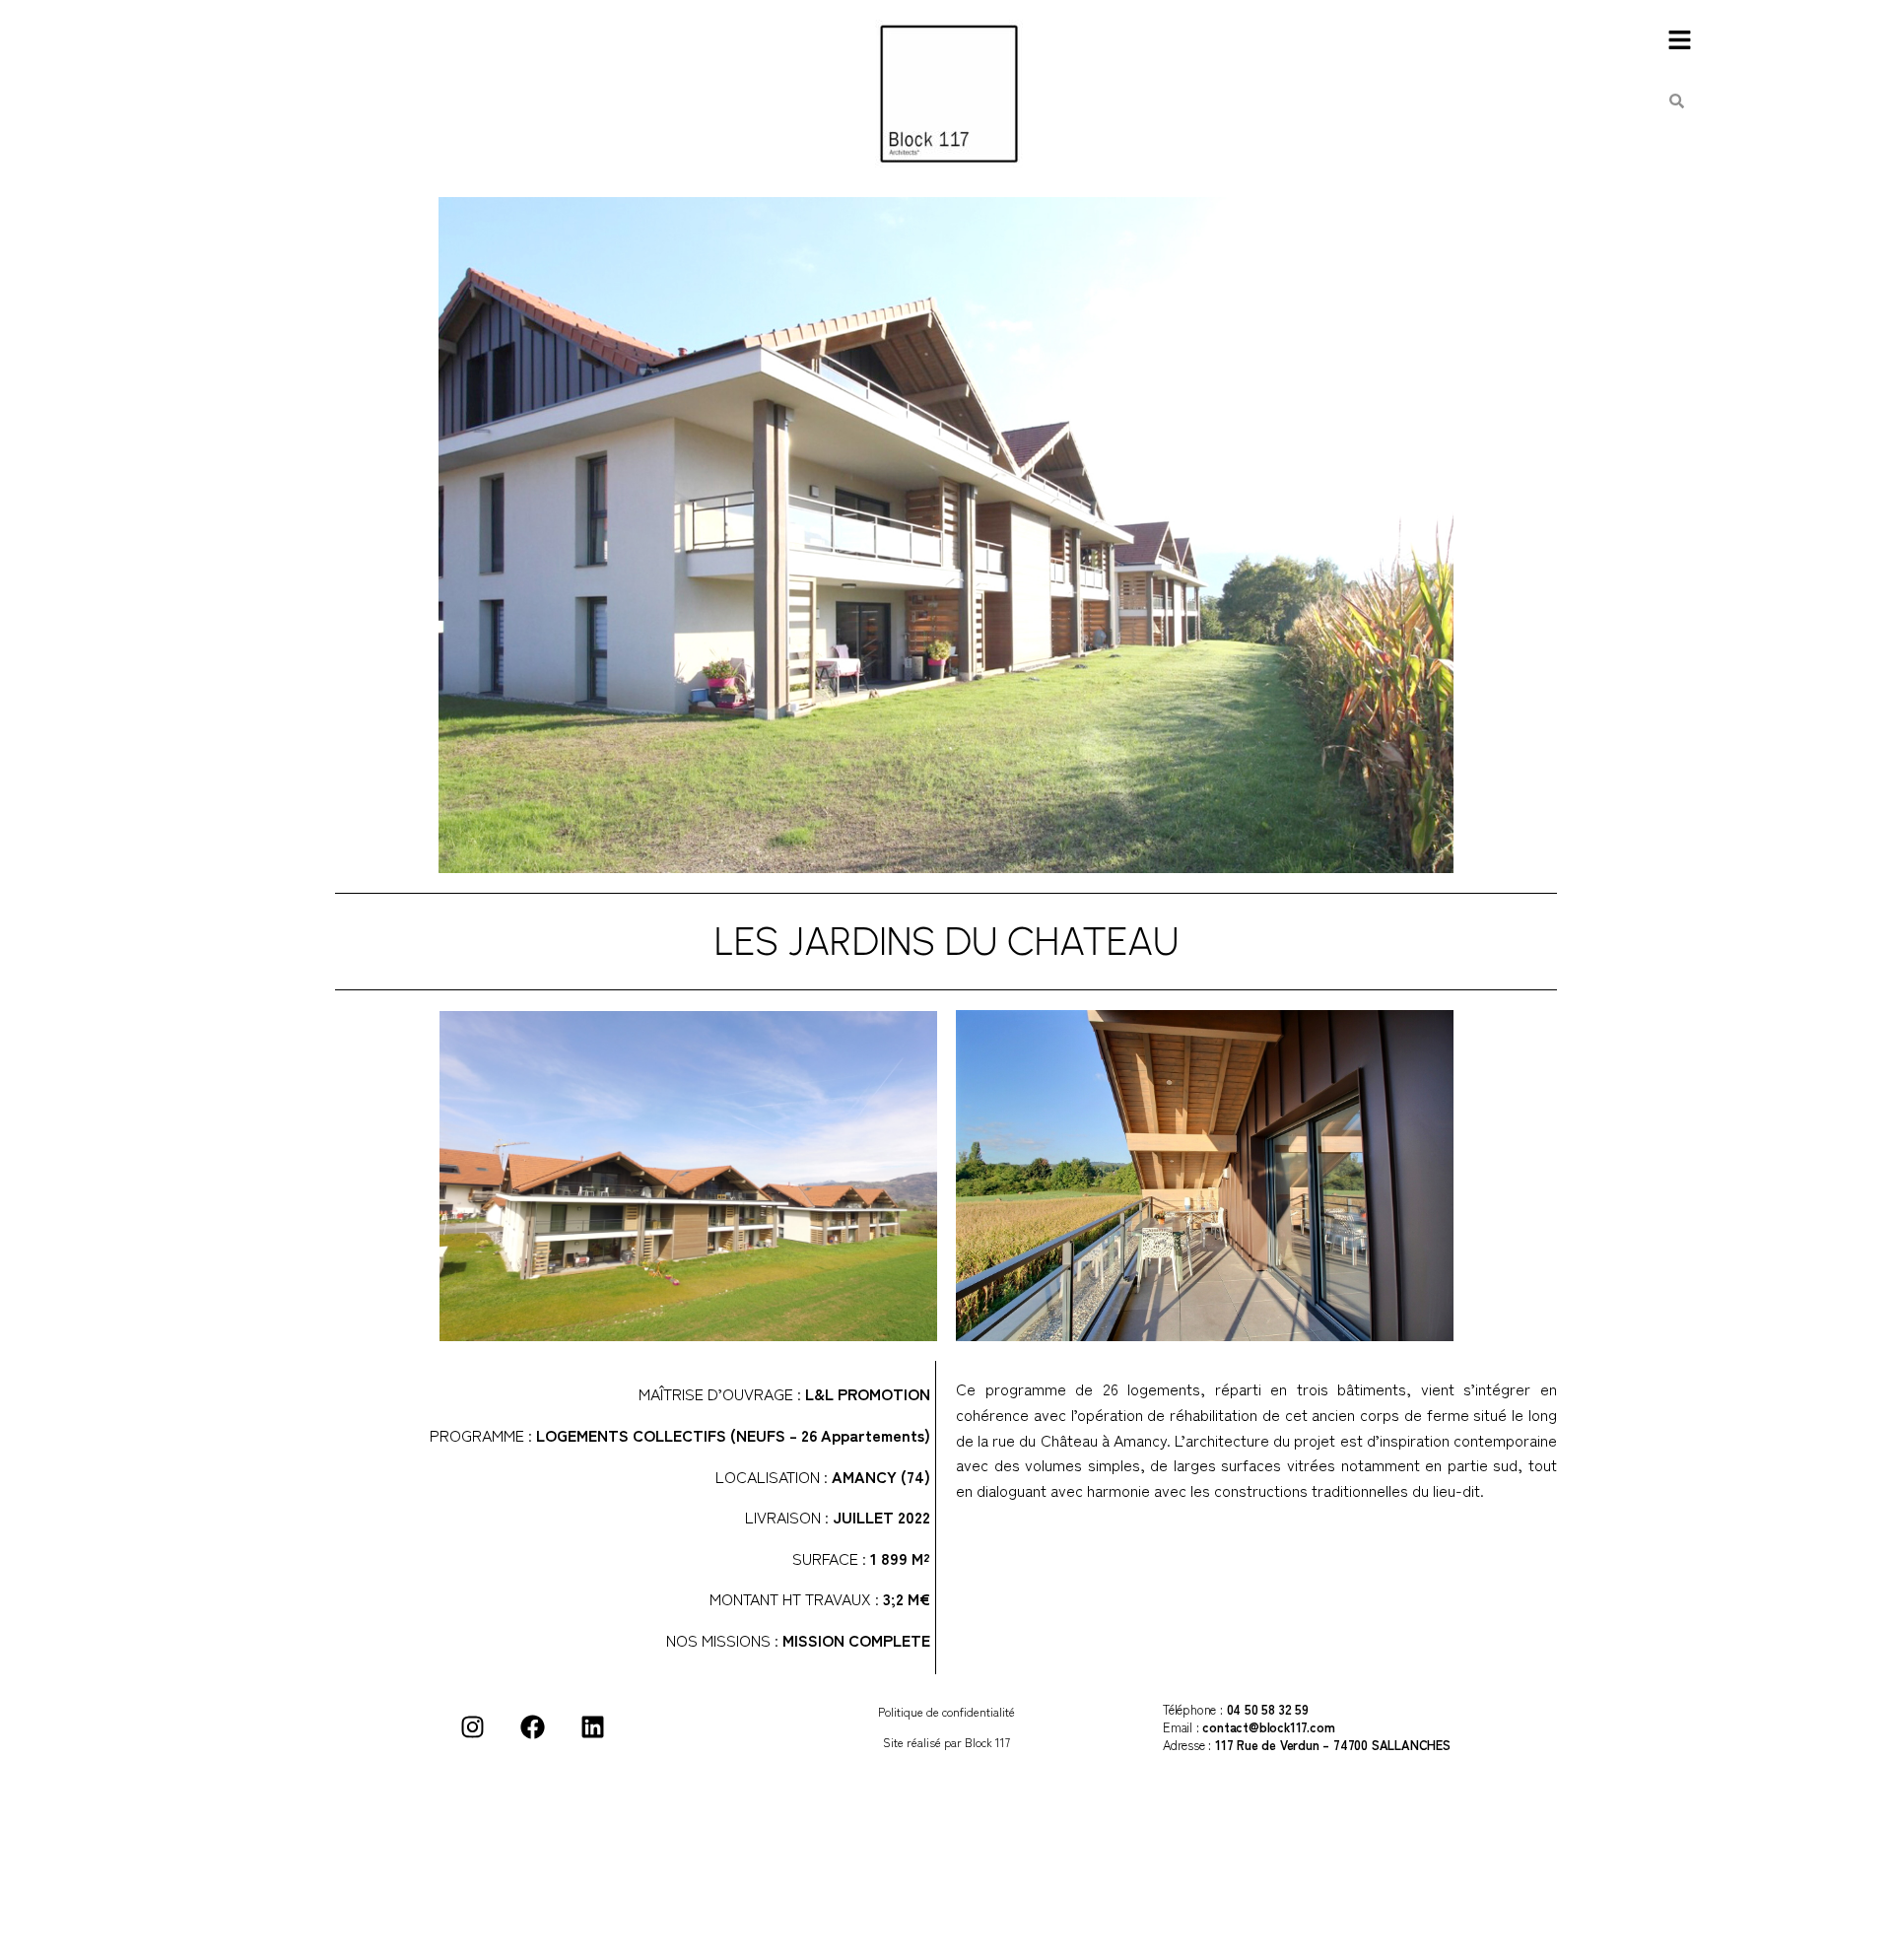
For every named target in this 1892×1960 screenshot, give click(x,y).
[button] (1679, 41)
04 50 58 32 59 (1268, 1709)
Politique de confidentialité (946, 1711)
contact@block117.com (1268, 1727)
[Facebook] (532, 1726)
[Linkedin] (592, 1726)
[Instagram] (472, 1726)
